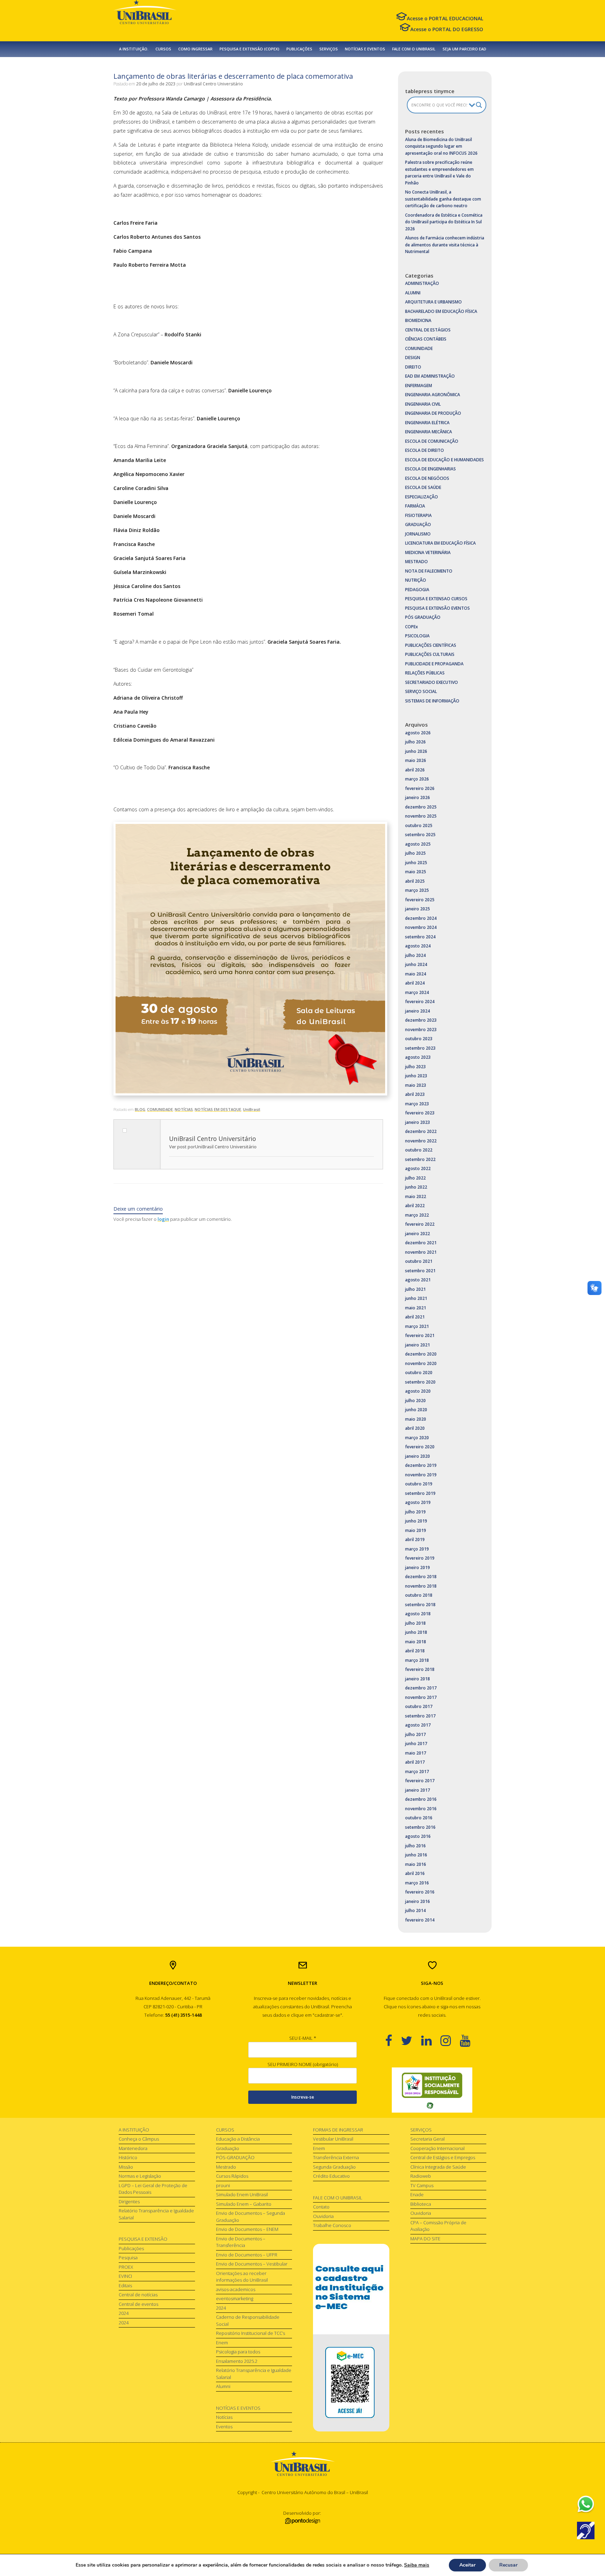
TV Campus (422, 2185)
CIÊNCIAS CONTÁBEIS (426, 339)
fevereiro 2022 (420, 1224)
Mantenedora (133, 2148)
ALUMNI (413, 293)
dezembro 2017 (421, 1688)
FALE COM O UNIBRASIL (414, 49)
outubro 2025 (419, 825)
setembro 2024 (420, 937)
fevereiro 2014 (420, 1920)
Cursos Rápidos (232, 2176)
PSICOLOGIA (417, 636)
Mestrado (226, 2167)
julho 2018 (415, 1623)
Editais (125, 2285)
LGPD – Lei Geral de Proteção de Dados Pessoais (153, 2189)
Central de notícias (138, 2295)
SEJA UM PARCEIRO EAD (464, 49)
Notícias (224, 2417)
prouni (223, 2185)
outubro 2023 (419, 1039)
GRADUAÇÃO (418, 524)
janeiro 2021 (418, 1345)
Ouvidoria (323, 2216)
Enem (222, 2343)
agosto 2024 (418, 946)
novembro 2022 (421, 1141)
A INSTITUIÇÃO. (134, 49)
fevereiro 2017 (420, 1781)
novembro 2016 (421, 1809)
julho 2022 (415, 1178)
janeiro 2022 (418, 1234)
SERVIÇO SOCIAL (421, 691)
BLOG (140, 1109)
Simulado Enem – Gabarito (244, 2204)
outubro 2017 (419, 1706)
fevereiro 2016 (420, 1892)
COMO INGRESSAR (195, 49)
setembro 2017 (420, 1716)
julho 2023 (415, 1067)
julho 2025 (415, 853)
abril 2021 (415, 1317)
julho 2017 (415, 1734)
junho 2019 (416, 1521)
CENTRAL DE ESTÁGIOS (428, 330)
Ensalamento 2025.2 (237, 2361)
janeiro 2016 (418, 1901)
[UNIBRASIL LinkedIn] (431, 2040)
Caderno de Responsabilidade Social (248, 2320)
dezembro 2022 (421, 1131)
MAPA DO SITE (425, 2239)
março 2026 (417, 779)
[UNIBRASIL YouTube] (469, 2040)
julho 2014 (415, 1910)
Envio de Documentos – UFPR (247, 2255)
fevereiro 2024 (420, 1002)
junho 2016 (416, 1855)
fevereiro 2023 (420, 1113)
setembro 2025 (420, 835)
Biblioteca (421, 2204)
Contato (321, 2207)
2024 (124, 2313)
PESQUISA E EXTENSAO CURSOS (436, 599)
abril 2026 (415, 770)
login (163, 1219)
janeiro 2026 (418, 797)
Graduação (228, 2148)
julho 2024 (415, 955)
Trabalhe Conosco (332, 2225)
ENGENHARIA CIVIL (423, 404)
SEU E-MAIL (303, 2038)
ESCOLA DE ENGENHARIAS (430, 469)
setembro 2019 (420, 1493)
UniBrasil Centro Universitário (213, 84)
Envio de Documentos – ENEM (247, 2229)
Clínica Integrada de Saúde (438, 2167)
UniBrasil (252, 1109)
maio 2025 (416, 872)
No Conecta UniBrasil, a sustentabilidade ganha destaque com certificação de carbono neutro (443, 199)
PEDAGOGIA (417, 590)
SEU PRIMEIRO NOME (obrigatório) (303, 2064)
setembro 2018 (420, 1605)
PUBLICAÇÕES (299, 49)
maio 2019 (416, 1530)
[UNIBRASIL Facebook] (393, 2040)
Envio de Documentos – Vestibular (252, 2264)
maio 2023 (416, 1085)
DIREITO (413, 367)
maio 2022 (416, 1196)
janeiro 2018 (418, 1679)
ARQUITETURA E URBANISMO (433, 302)
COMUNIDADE (160, 1109)
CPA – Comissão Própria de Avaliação (438, 2226)
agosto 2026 (418, 733)
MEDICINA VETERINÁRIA (428, 552)
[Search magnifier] (479, 105)
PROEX (126, 2267)
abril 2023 (415, 1094)
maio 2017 (416, 1753)
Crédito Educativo (331, 2176)
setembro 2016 (420, 1827)
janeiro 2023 (418, 1122)
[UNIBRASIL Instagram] (450, 2040)
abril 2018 (415, 1651)
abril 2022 (415, 1206)
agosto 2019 (418, 1502)
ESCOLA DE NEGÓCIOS (427, 478)
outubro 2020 (419, 1373)
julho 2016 (415, 1846)
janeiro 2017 (418, 1790)
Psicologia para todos (238, 2352)
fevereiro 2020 (420, 1447)
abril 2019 (415, 1539)
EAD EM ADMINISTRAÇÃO (430, 376)
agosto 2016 (418, 1836)
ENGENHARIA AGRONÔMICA (433, 395)
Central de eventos (138, 2304)
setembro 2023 (420, 1048)
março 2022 (417, 1215)
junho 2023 (416, 1076)
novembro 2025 (421, 816)
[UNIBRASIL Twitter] (411, 2040)
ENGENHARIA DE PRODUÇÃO (433, 413)
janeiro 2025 (418, 909)
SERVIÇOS (329, 49)
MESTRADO (416, 562)
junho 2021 (416, 1298)
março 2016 (417, 1883)
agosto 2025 (418, 844)
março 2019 (417, 1549)
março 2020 (417, 1438)
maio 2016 (416, 1864)
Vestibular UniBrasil (333, 2139)
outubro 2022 (419, 1150)
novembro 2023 (421, 1030)
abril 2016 (415, 1873)
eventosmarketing (235, 2298)
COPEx (412, 627)
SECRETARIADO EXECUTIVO (432, 682)
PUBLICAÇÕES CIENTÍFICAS (431, 645)
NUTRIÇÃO (416, 580)
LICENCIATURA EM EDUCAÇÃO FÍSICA (440, 543)
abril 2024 (415, 983)
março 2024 (417, 992)
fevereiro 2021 (420, 1335)
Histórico (128, 2157)
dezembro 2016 (421, 1799)
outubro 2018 (419, 1595)
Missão (126, 2167)
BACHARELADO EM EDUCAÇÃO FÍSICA (441, 311)
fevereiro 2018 (420, 1669)
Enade (417, 2194)
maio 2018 (416, 1642)
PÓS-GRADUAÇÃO (235, 2157)
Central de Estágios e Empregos (443, 2157)
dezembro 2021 (421, 1243)
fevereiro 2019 (420, 1558)
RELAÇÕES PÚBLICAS (425, 673)
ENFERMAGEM (419, 386)
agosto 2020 (418, 1391)
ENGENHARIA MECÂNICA (429, 432)
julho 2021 (415, 1289)
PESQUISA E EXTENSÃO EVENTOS (437, 608)
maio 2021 (416, 1308)
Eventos (224, 2427)
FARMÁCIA (415, 506)
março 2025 (417, 890)
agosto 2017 (418, 1725)
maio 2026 (416, 760)
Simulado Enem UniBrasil (242, 2194)
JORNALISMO (418, 534)
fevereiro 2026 (420, 788)
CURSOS (163, 49)
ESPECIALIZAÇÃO (422, 497)
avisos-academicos (236, 2289)
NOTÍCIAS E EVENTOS (365, 49)
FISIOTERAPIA (418, 515)
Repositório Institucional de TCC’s (251, 2333)
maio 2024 (416, 974)
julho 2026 (415, 742)
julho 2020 (415, 1401)
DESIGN (413, 358)
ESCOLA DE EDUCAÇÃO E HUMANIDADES (444, 460)
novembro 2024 (421, 927)
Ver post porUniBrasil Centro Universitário (213, 1147)
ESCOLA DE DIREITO (425, 450)
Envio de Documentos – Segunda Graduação (251, 2217)
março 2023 (417, 1104)
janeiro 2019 (418, 1567)
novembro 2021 (421, 1252)
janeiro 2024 (418, 1011)
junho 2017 (416, 1744)
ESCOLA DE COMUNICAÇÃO (432, 441)
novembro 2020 (421, 1363)
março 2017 (417, 1772)
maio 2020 (416, 1419)
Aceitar (467, 2565)
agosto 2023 (418, 1057)
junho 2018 (416, 1632)
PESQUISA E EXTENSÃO (143, 2239)
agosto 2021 (418, 1280)
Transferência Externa (336, 2157)
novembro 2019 (421, 1475)
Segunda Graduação (334, 2167)
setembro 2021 (420, 1271)
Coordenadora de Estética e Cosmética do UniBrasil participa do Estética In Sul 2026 (444, 222)
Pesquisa (128, 2257)
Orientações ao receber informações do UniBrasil (242, 2277)
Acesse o (445, 18)
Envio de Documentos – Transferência (241, 2242)
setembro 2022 (420, 1159)
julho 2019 (415, 1512)
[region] (432, 2090)
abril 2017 (415, 1762)
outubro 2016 (419, 1818)
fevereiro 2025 (420, 900)
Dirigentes (129, 2201)
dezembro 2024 (421, 918)
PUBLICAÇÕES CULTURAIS (430, 654)
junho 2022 (416, 1187)
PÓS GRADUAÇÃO (423, 617)
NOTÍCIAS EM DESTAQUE (218, 1109)
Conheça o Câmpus (139, 2139)
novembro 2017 (421, 1697)
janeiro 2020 (418, 1456)
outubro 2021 (419, 1261)
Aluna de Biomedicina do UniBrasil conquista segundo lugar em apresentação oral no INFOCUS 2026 (441, 146)
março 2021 (417, 1326)
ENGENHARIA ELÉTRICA (427, 423)
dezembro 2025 (421, 807)
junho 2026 (416, 751)
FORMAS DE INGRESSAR (338, 2130)
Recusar (508, 2565)
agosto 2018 (418, 1614)
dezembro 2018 (421, 1577)
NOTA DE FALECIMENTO (429, 571)
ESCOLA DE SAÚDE (423, 487)
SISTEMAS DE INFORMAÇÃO (432, 701)
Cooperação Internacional (437, 2148)
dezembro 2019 (421, 1465)
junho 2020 (416, 1410)
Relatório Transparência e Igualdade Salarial (156, 2214)
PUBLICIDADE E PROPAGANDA (434, 664)
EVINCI (125, 2276)
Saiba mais (417, 2565)
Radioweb (421, 2176)
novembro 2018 (421, 1586)
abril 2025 (415, 881)
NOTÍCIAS (184, 1109)
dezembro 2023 (421, 1020)
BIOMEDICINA (418, 320)
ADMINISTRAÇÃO (422, 283)
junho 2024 (416, 964)
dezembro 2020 (421, 1354)
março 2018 (417, 1660)
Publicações (131, 2248)
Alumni (223, 2386)
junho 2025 (416, 863)
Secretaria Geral (427, 2139)
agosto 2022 (418, 1168)
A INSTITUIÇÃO (134, 2130)
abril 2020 (415, 1428)
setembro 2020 (420, 1382)
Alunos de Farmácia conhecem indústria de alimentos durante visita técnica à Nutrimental (445, 245)
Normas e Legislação (140, 2176)
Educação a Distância (238, 2139)
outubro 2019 (419, 1484)
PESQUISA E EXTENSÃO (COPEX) (249, 49)
